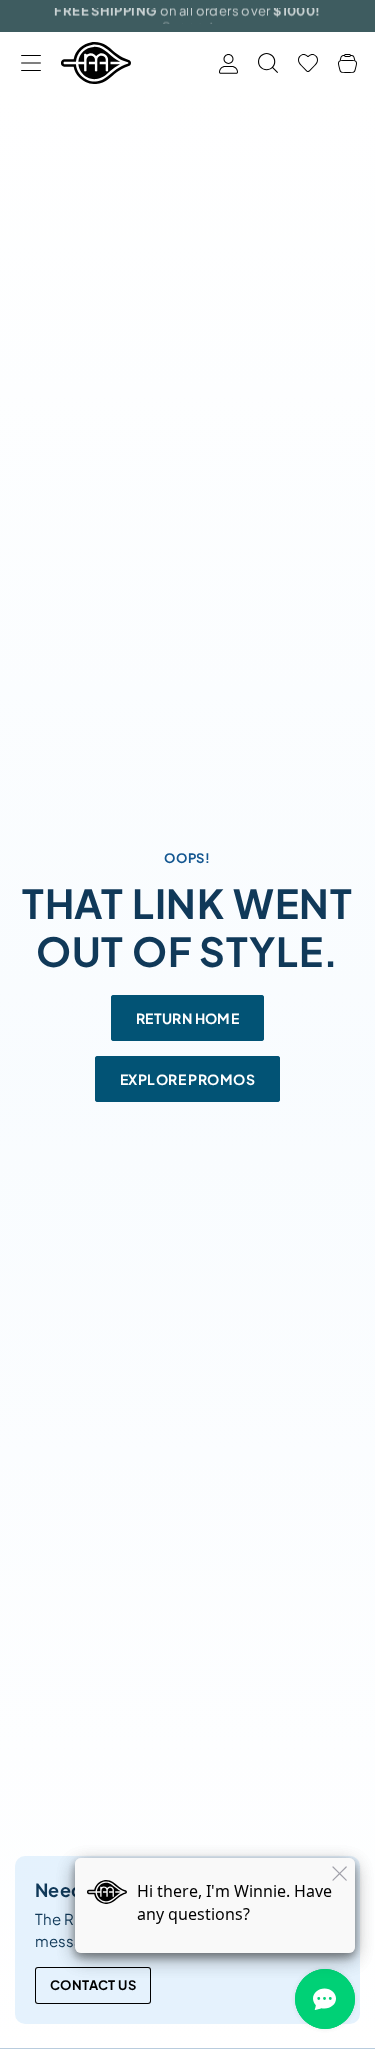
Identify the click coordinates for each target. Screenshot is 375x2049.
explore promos (187, 1079)
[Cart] (347, 63)
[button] (30, 63)
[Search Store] (268, 63)
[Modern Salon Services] (96, 63)
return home (188, 1018)
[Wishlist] (308, 63)
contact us (93, 1985)
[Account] (228, 63)
